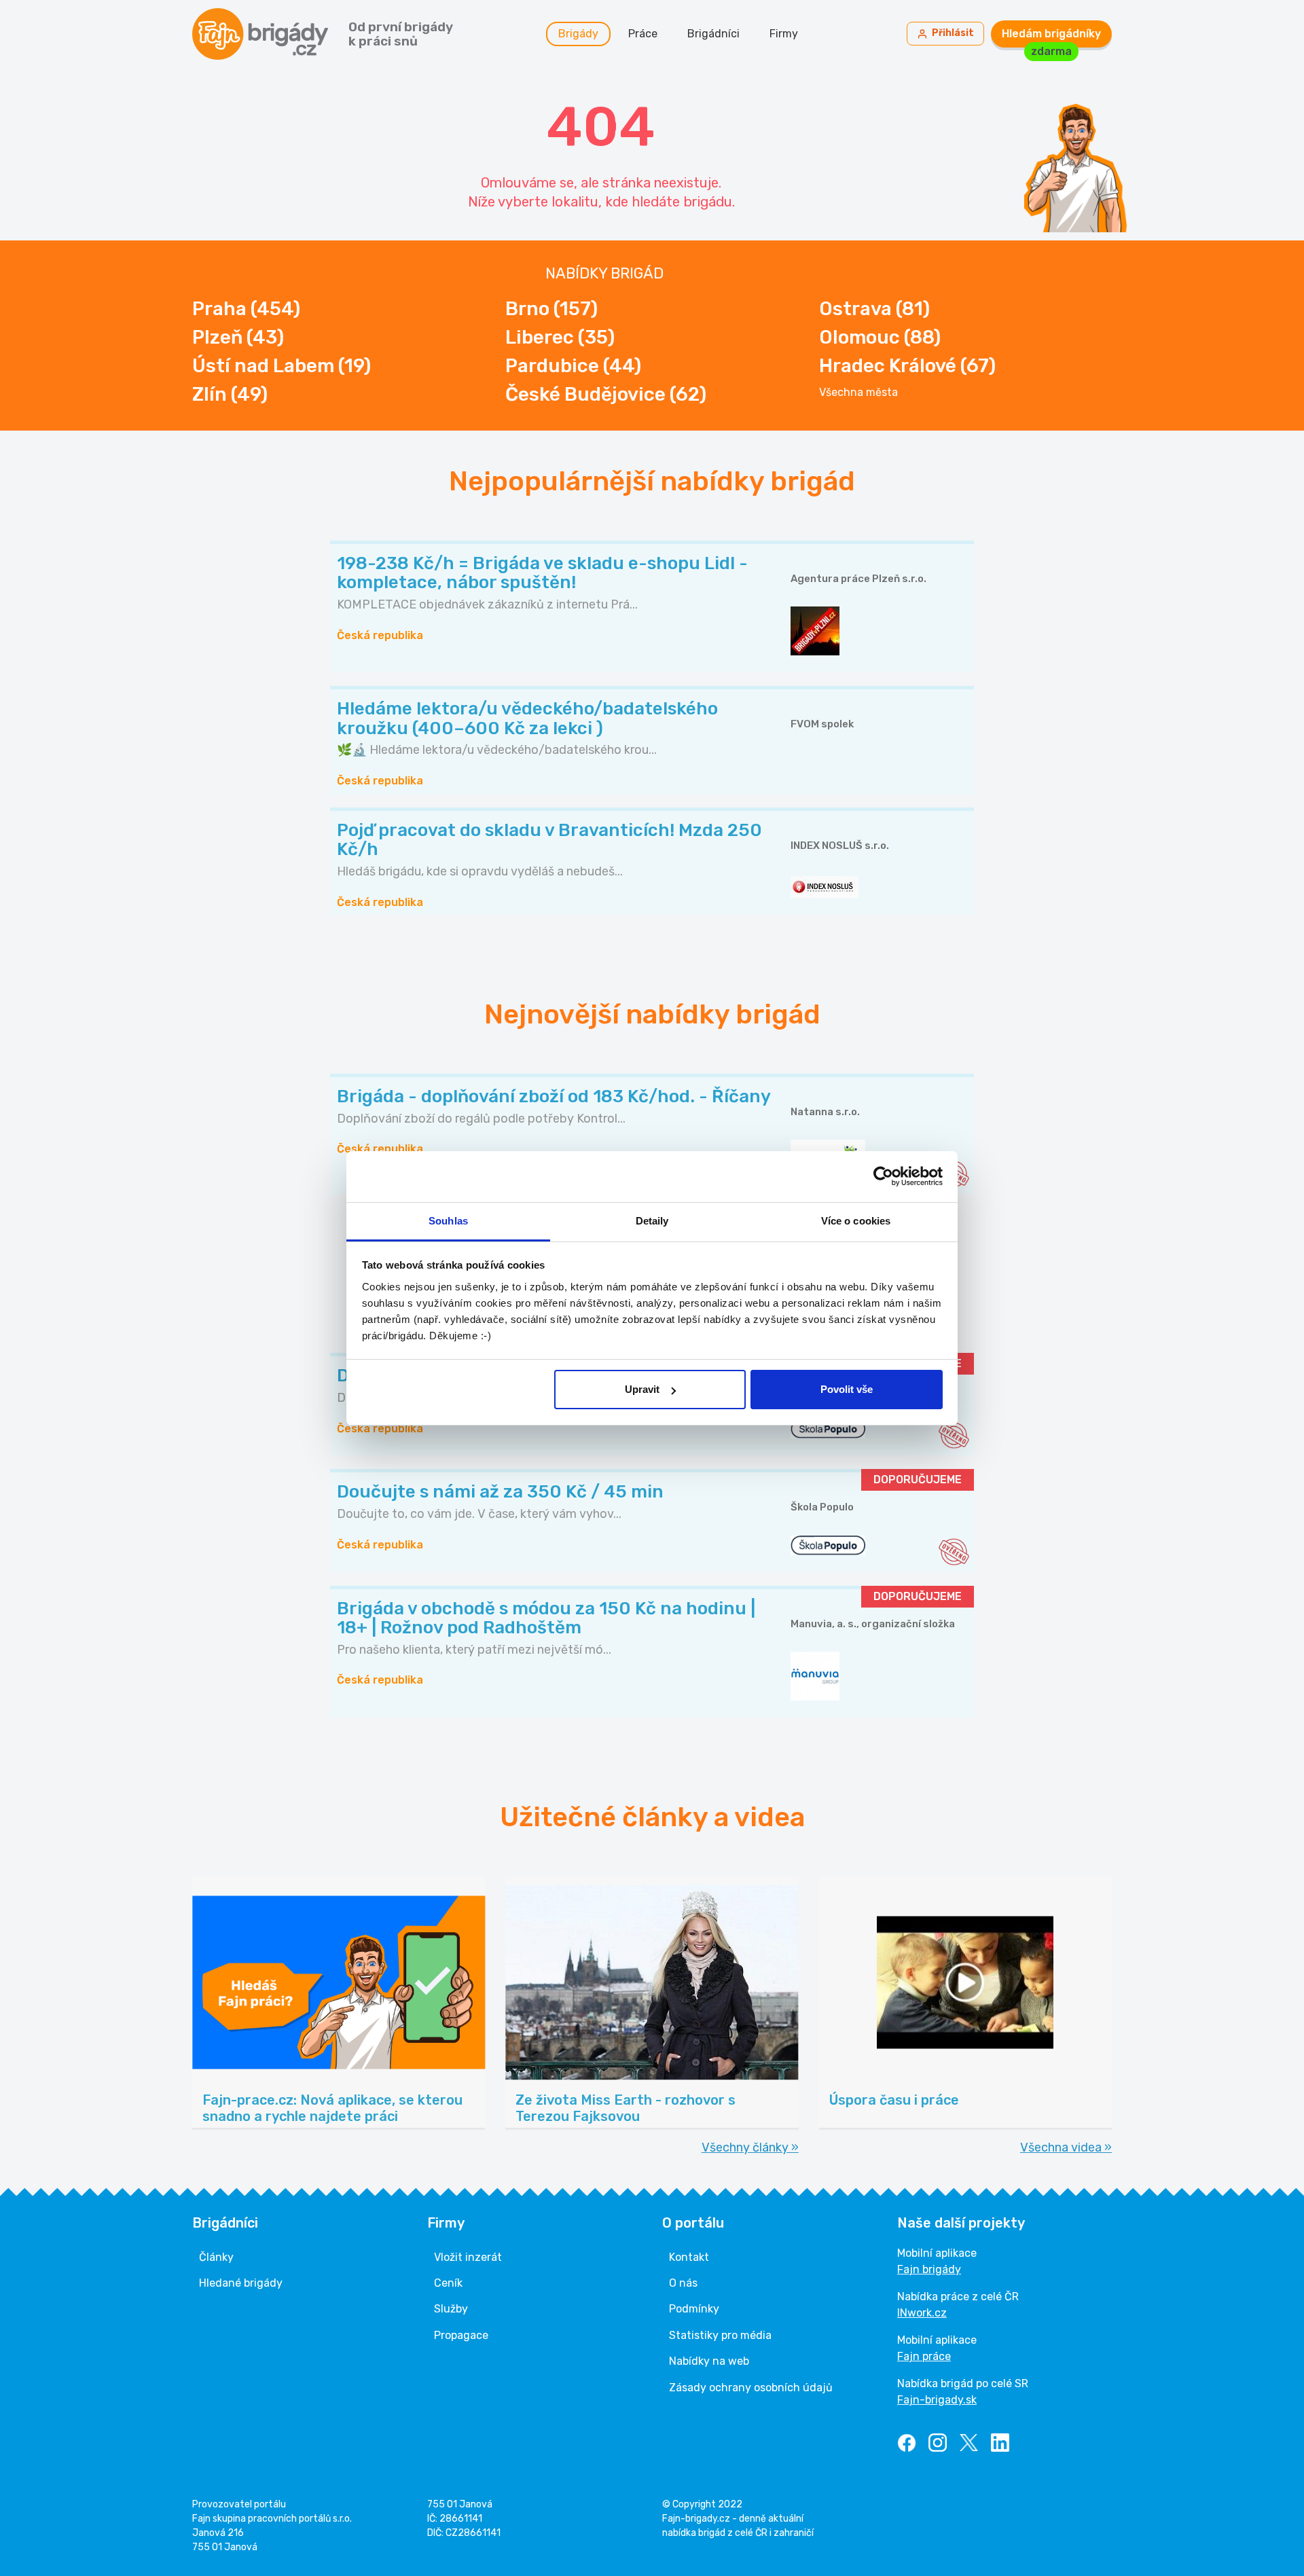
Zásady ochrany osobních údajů (751, 2388)
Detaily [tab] (652, 1221)
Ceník (448, 2283)
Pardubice (573, 366)
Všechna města (858, 393)
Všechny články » (750, 2147)
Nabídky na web (709, 2361)
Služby (451, 2309)
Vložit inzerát (468, 2257)
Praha (246, 309)
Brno (551, 309)
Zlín (230, 394)
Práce (643, 34)
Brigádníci (713, 34)
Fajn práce (924, 2356)
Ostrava (874, 309)
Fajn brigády (929, 2269)
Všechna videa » (1066, 2147)
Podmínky (694, 2309)
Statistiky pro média (720, 2335)
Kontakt (689, 2257)
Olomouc (880, 337)
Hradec (907, 366)
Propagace (461, 2335)
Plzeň (238, 337)
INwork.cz (922, 2313)
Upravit (642, 1389)
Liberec (560, 337)
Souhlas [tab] (448, 1221)
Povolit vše (847, 1389)
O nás (683, 2283)
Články (216, 2257)
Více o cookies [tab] (856, 1221)
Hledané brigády (241, 2283)
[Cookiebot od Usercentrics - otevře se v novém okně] (883, 1176)
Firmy (784, 34)
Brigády (578, 34)
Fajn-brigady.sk (937, 2400)
